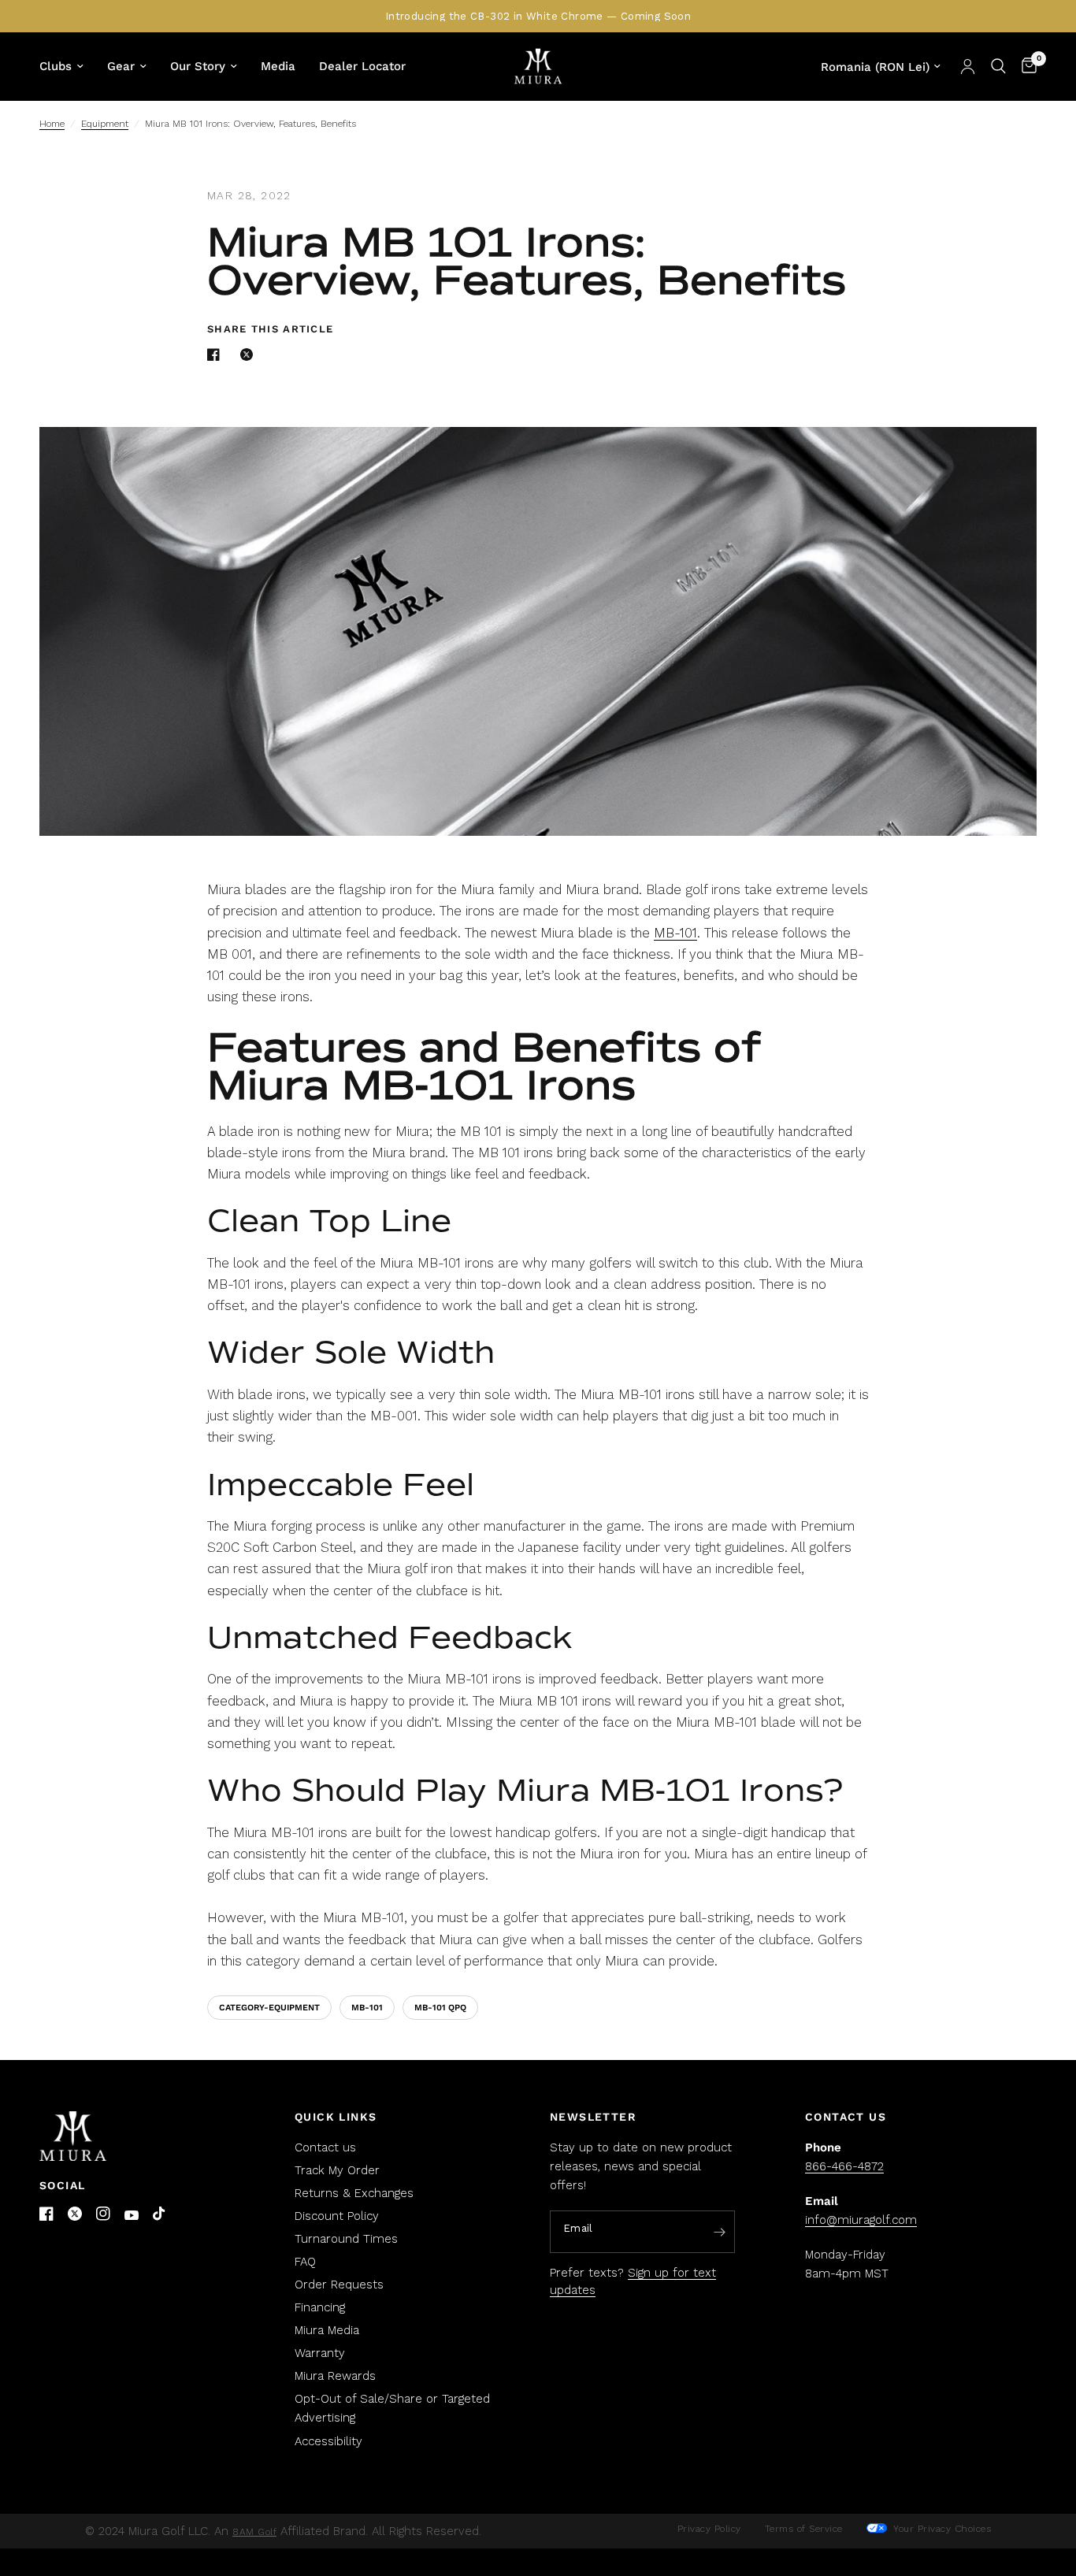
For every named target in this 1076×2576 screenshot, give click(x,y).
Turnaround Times (346, 2239)
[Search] (998, 66)
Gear (121, 66)
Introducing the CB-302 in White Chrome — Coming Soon (538, 16)
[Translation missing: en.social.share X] (250, 354)
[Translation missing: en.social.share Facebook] (217, 354)
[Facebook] (46, 2214)
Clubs (56, 66)
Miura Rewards (335, 2376)
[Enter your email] (719, 2233)
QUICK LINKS (336, 2117)
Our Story (198, 66)
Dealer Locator (362, 66)
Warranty (320, 2353)
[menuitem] (67, 66)
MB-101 (675, 933)
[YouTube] (132, 2216)
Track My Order (337, 2170)
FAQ (305, 2262)
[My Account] (968, 66)
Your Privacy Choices (941, 2529)
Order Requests (339, 2285)
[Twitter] (75, 2214)
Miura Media (327, 2330)
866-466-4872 (844, 2166)
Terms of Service (804, 2529)
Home (52, 124)
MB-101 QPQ (440, 2008)
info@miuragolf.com (861, 2220)
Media (278, 66)
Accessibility (328, 2441)
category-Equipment (269, 2008)
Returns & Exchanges (354, 2193)
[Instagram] (103, 2214)
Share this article (270, 329)
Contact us (325, 2147)
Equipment (105, 124)
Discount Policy (337, 2216)
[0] (1025, 66)
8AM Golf (254, 2532)
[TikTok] (160, 2214)
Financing (320, 2307)
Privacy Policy (709, 2529)
